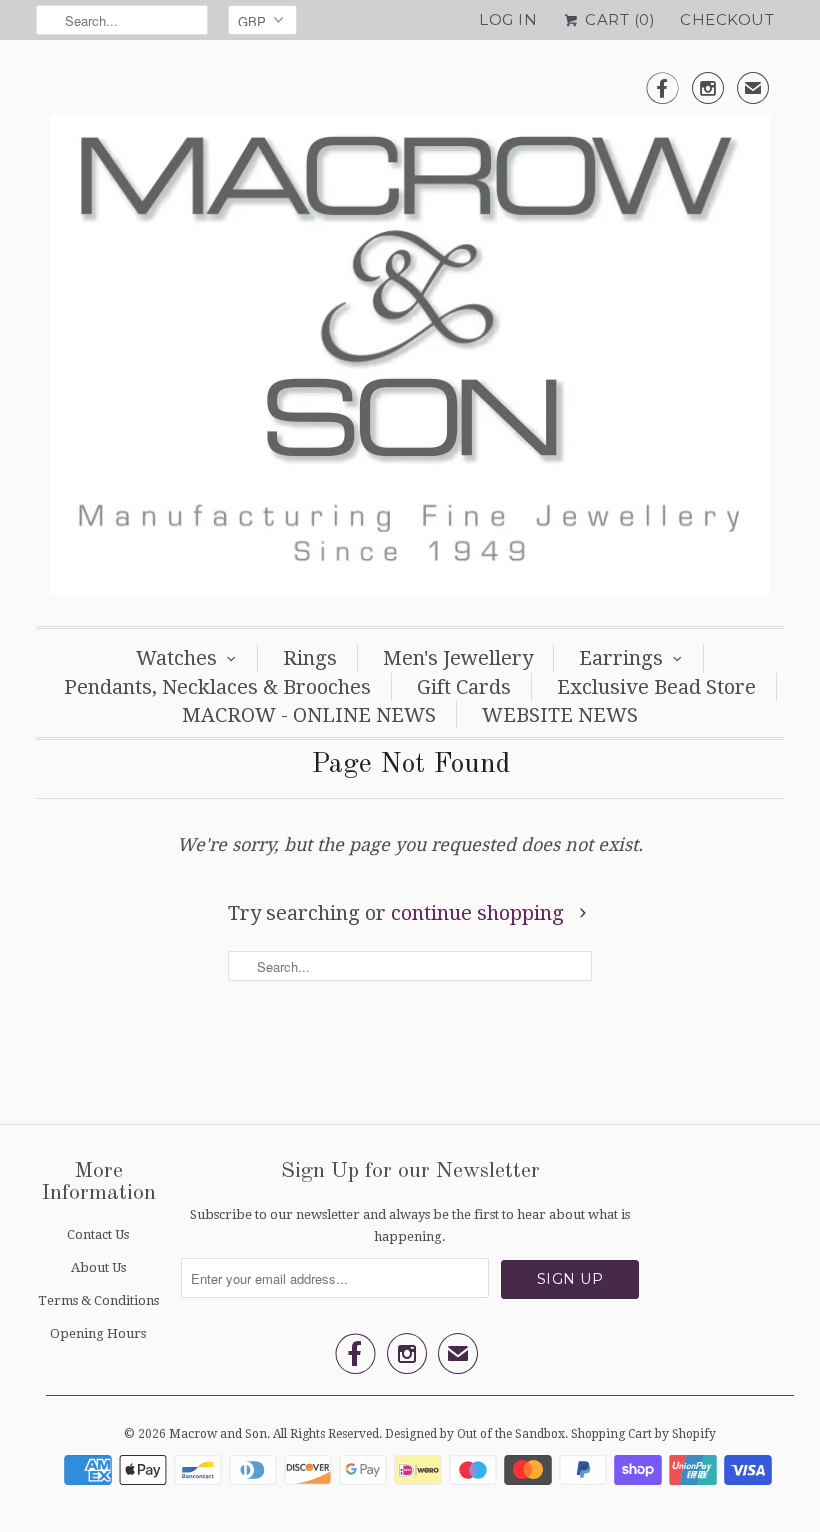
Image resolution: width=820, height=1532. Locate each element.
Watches (176, 658)
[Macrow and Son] (410, 338)
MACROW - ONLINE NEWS (309, 715)
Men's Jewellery (458, 658)
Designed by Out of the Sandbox (475, 1434)
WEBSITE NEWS (560, 715)
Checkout (727, 19)
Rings (310, 658)
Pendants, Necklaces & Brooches (217, 687)
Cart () (618, 19)
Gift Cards (464, 687)
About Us (98, 1267)
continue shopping (480, 913)
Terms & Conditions (98, 1300)
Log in (508, 19)
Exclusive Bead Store (656, 687)
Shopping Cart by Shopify (643, 1434)
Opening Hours (98, 1333)
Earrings (621, 658)
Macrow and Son (218, 1434)
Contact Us (98, 1234)
